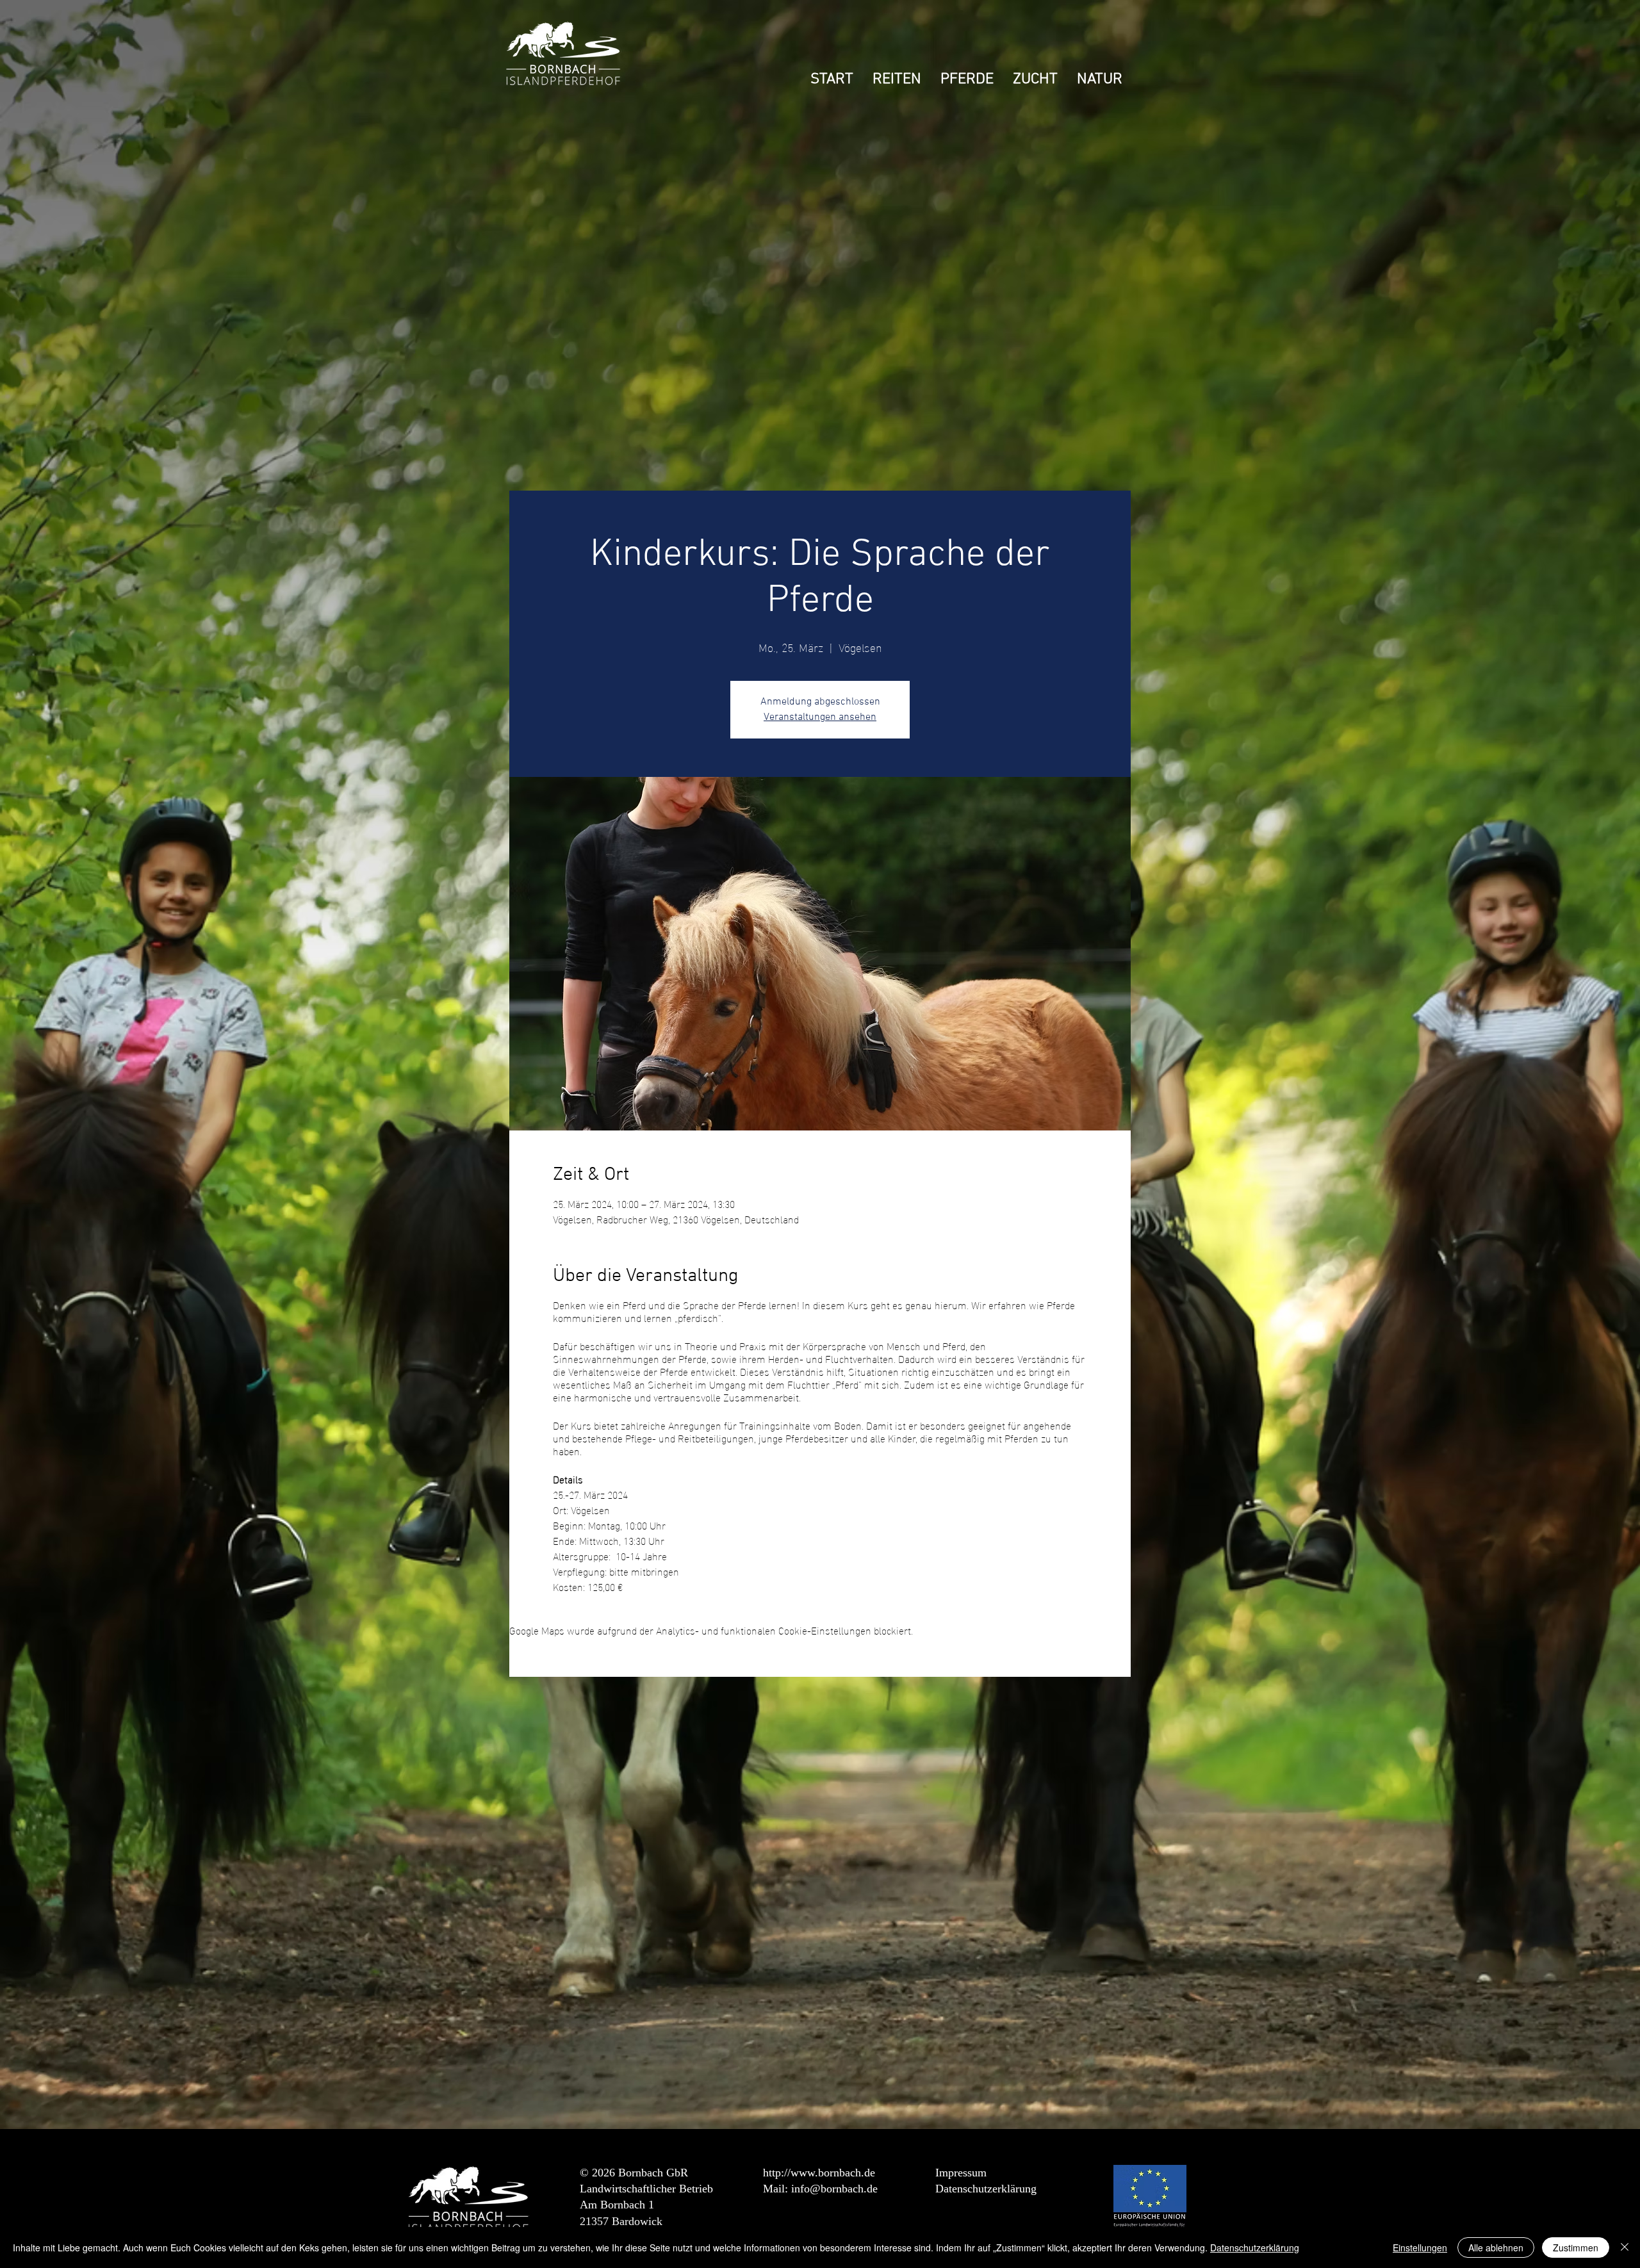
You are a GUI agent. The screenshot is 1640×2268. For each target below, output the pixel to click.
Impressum (961, 2173)
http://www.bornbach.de (819, 2173)
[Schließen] (1625, 2248)
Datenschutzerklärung (986, 2189)
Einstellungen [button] (1420, 2248)
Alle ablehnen (1496, 2248)
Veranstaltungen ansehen (820, 717)
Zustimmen (1576, 2248)
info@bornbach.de (834, 2189)
